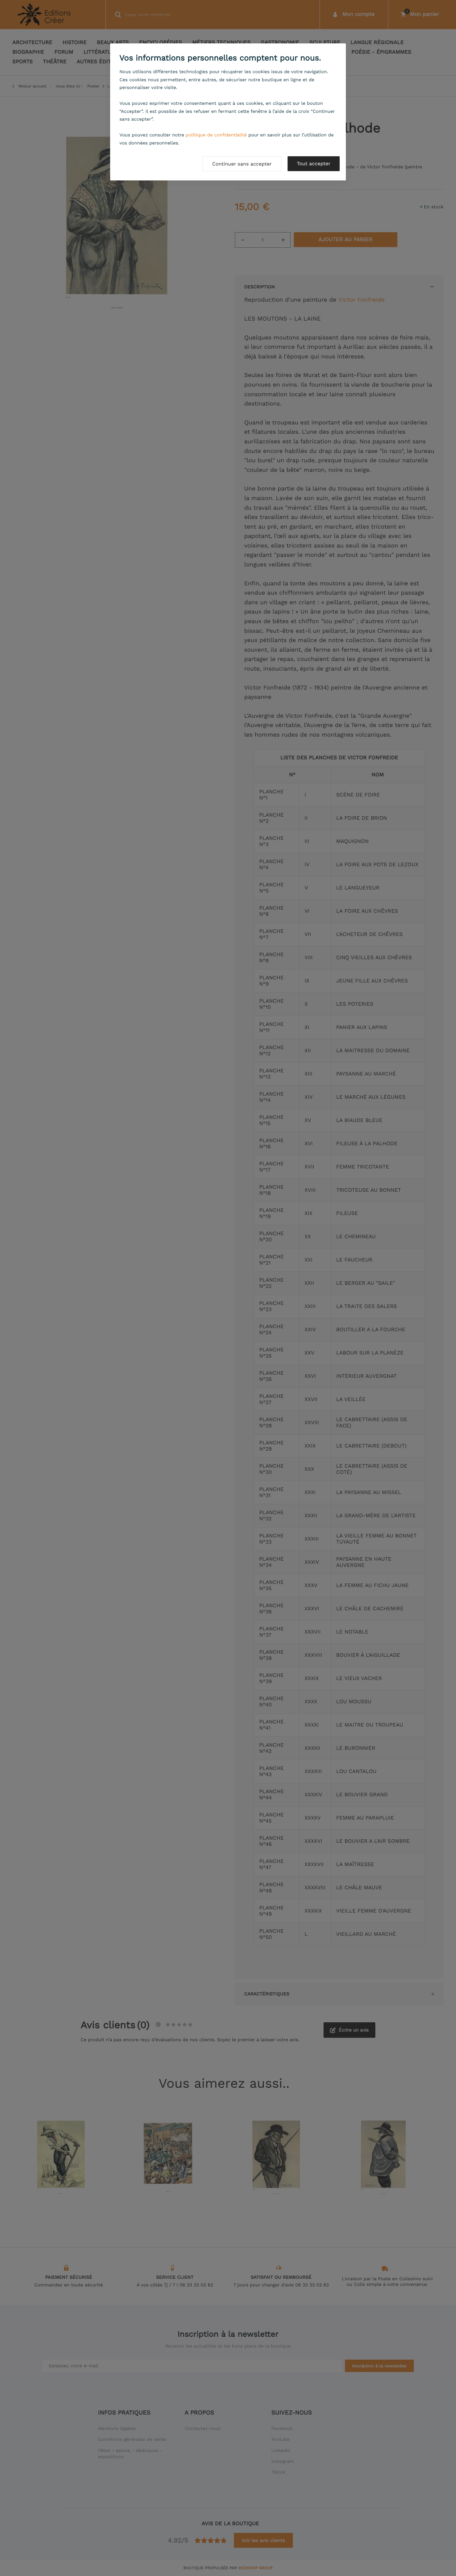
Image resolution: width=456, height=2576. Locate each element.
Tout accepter (314, 164)
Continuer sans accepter (242, 164)
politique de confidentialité (216, 135)
